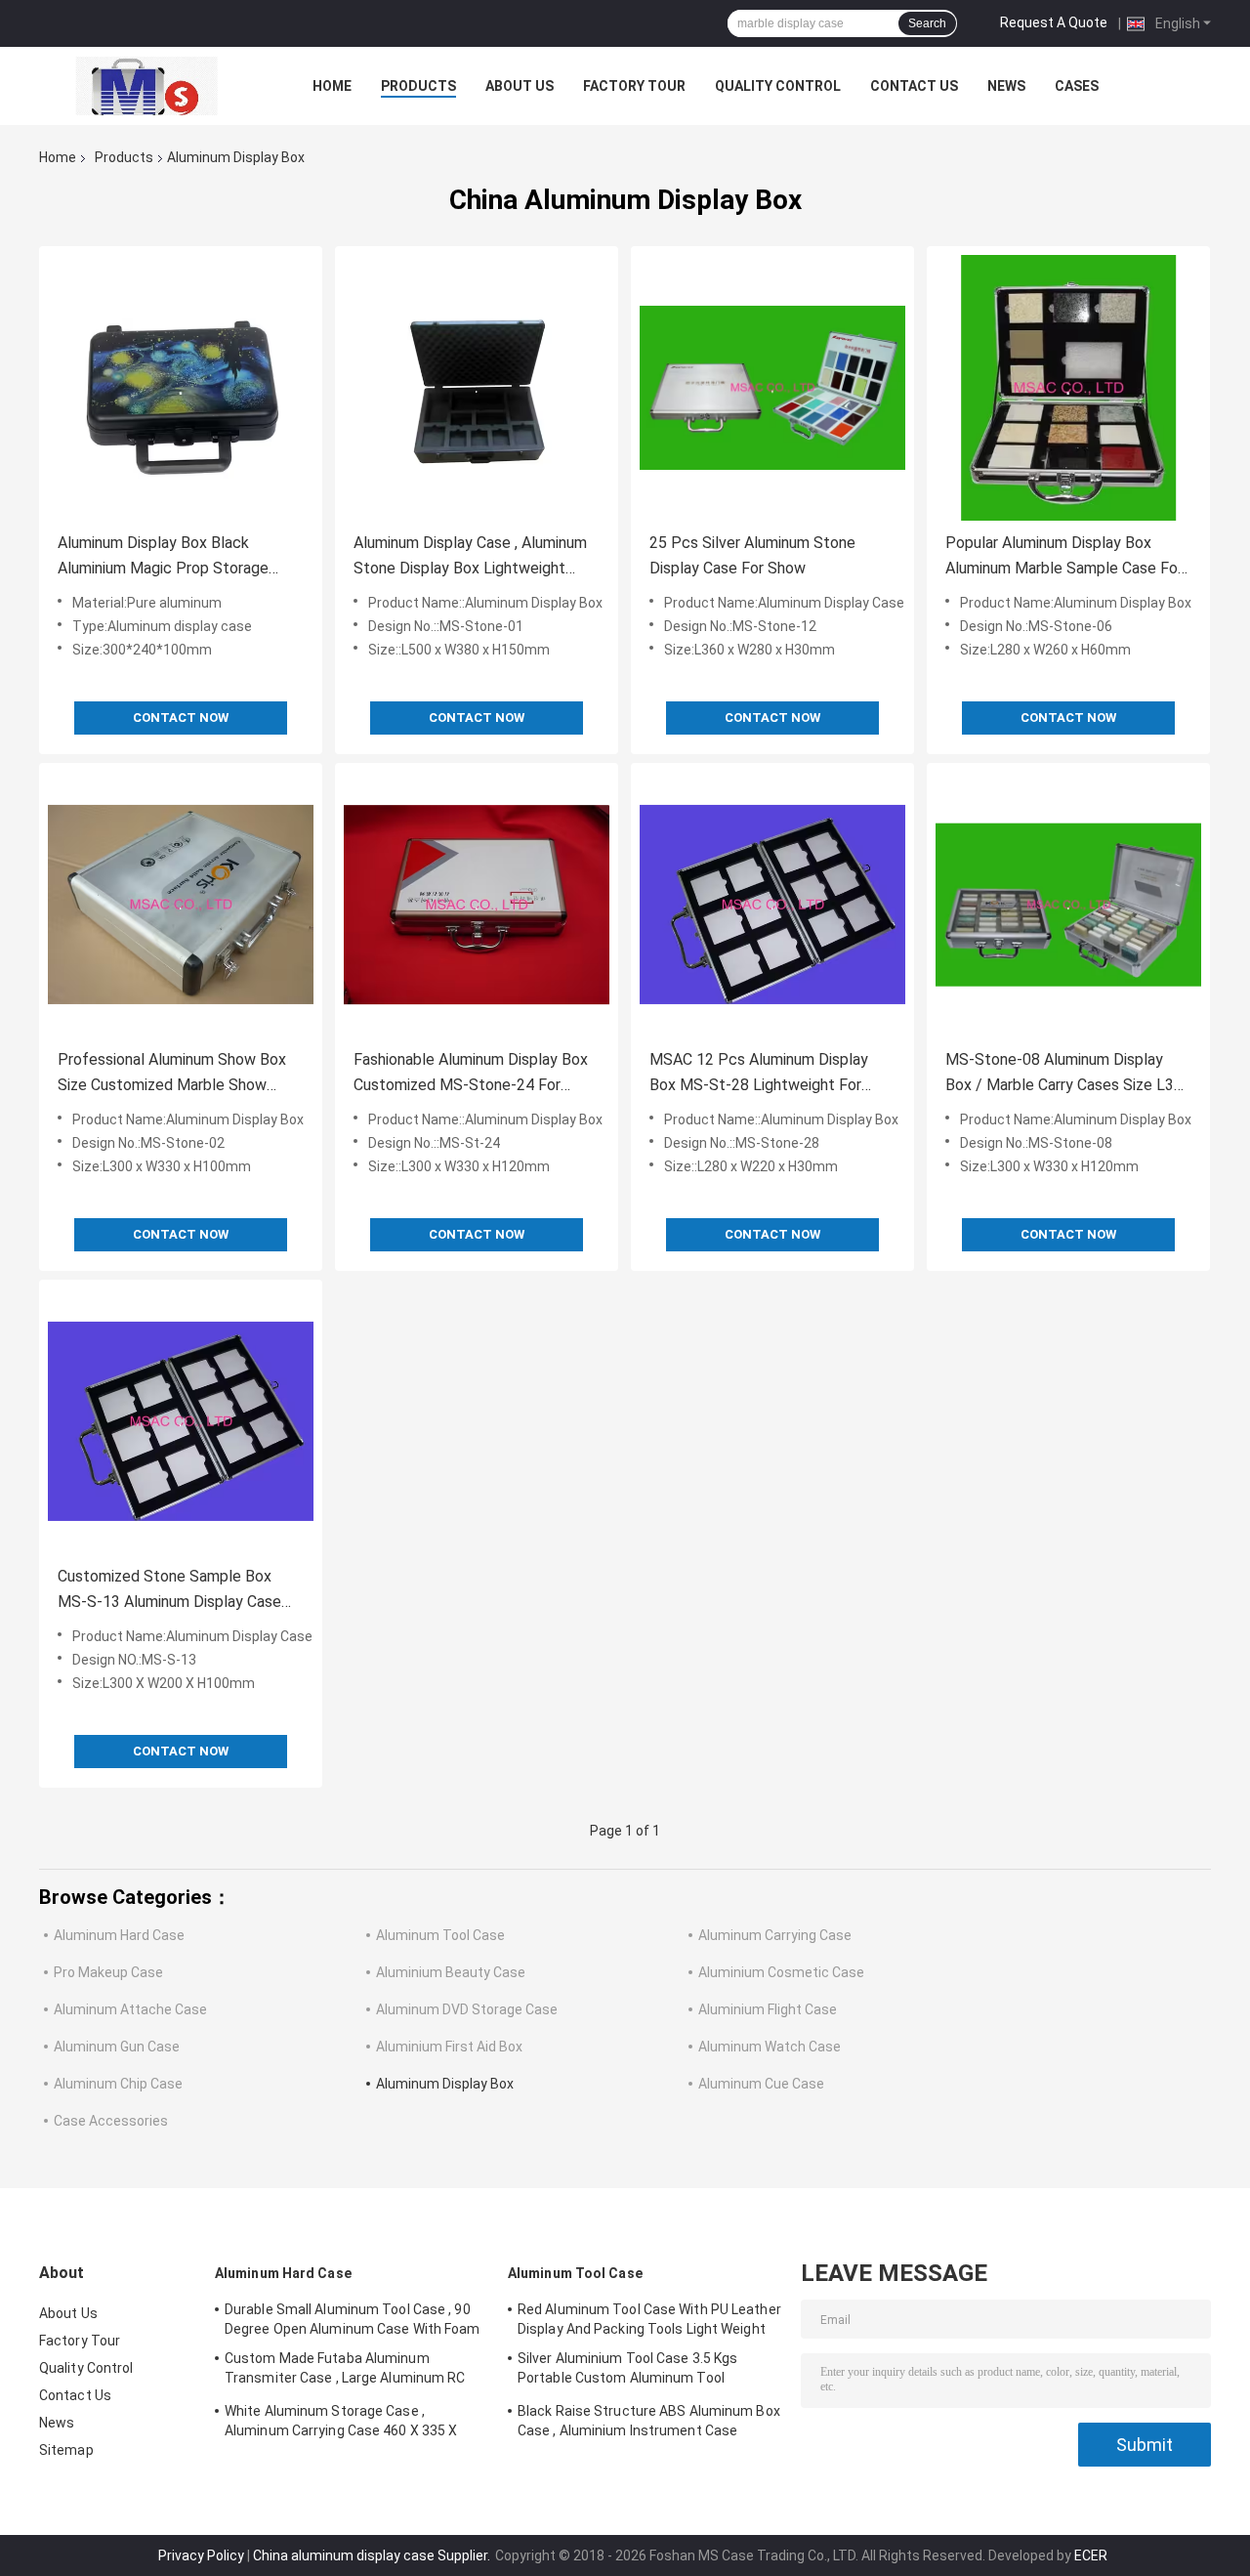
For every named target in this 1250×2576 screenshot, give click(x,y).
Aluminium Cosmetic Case (781, 1972)
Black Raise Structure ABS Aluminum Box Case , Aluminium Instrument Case (649, 2421)
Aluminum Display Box (445, 2084)
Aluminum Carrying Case (775, 1935)
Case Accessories (111, 2121)
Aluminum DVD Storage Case (467, 2009)
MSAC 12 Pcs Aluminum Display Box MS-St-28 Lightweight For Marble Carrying (759, 1074)
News (1006, 86)
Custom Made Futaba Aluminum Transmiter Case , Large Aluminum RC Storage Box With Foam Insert (345, 2371)
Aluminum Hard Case (119, 1935)
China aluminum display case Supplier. (373, 2555)
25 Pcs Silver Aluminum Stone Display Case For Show (752, 555)
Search (927, 23)
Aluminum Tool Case (440, 1935)
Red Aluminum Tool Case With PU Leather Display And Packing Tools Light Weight (649, 2319)
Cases (1077, 86)
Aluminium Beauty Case (451, 1972)
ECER (1091, 2555)
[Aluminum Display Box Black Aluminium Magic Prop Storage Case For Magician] (181, 388)
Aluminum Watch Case (770, 2047)
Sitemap (66, 2450)
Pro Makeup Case (108, 1972)
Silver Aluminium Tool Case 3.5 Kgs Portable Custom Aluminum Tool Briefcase (627, 2371)
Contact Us (914, 86)
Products (418, 86)
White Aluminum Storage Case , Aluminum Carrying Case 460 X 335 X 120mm (341, 2424)
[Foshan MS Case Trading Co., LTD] (146, 86)
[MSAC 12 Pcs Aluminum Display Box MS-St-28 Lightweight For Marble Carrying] (772, 905)
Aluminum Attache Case (130, 2009)
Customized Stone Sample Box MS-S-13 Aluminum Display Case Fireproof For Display (169, 1591)
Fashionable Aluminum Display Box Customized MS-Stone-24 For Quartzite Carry (471, 1074)
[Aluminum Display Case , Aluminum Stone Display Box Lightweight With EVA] (477, 388)
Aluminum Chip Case (118, 2084)
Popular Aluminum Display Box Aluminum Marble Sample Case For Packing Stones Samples (1064, 557)
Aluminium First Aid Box (449, 2047)
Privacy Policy (201, 2555)
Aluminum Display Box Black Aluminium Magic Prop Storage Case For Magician (163, 557)
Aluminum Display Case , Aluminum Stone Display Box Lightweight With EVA (470, 557)
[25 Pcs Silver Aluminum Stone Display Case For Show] (772, 388)
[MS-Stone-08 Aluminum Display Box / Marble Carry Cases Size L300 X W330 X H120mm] (1068, 905)
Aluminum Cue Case (761, 2084)
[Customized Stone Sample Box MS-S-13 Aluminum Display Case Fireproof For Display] (181, 1421)
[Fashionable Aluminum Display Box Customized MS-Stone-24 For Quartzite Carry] (477, 905)
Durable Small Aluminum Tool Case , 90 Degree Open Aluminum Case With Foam (353, 2319)
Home (332, 86)
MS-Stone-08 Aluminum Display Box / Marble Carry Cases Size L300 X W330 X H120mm (1068, 1074)
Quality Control (778, 86)
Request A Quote (1054, 22)
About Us (520, 86)
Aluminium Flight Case (768, 2009)
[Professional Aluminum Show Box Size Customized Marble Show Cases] (181, 905)
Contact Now (181, 718)
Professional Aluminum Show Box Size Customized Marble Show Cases (172, 1074)
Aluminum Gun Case (117, 2047)
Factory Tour (634, 86)
